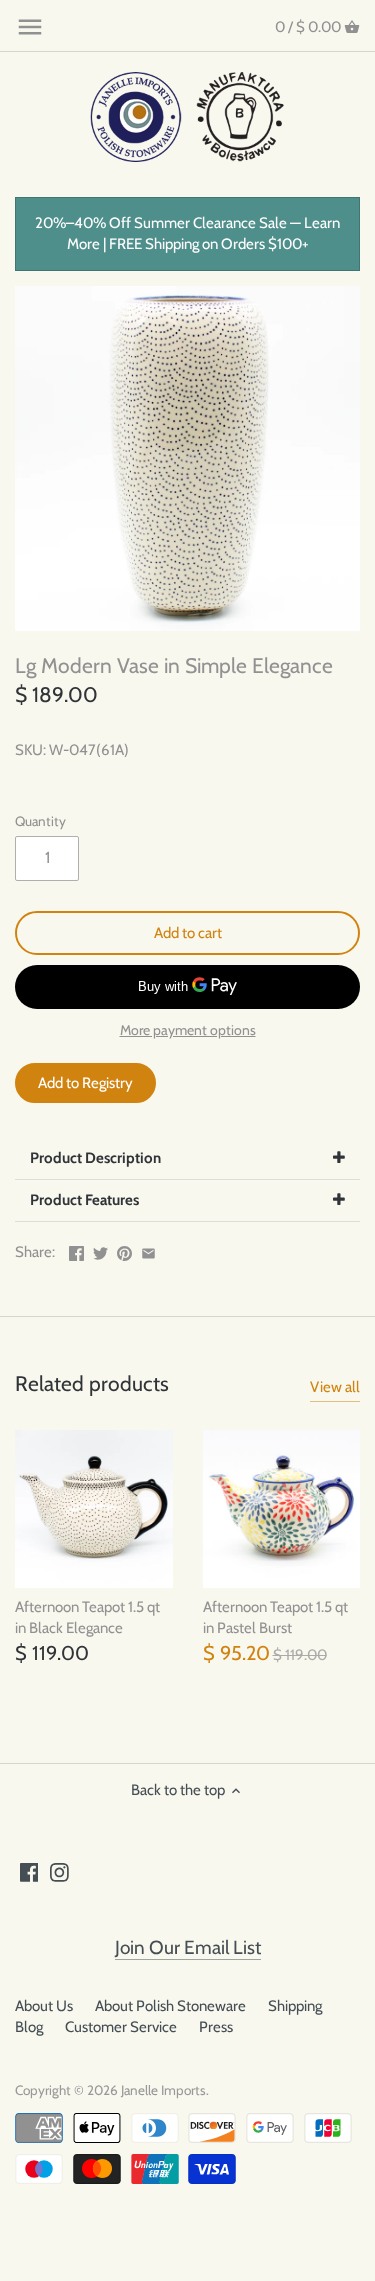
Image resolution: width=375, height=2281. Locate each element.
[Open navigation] (30, 27)
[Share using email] (148, 1250)
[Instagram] (59, 1871)
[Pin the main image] (124, 1250)
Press (216, 2027)
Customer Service (121, 2027)
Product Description (95, 1158)
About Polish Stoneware (170, 2006)
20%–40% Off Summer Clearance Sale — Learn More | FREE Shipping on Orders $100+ (187, 233)
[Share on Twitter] (100, 1250)
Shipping (295, 2006)
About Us (44, 2006)
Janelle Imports (163, 2090)
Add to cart (188, 933)
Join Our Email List (188, 1947)
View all (335, 1387)
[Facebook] (29, 1871)
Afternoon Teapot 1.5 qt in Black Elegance (87, 1617)
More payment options (188, 1030)
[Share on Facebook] (76, 1250)
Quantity (40, 821)
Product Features (84, 1200)
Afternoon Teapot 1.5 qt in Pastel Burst (275, 1617)
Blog (29, 2027)
